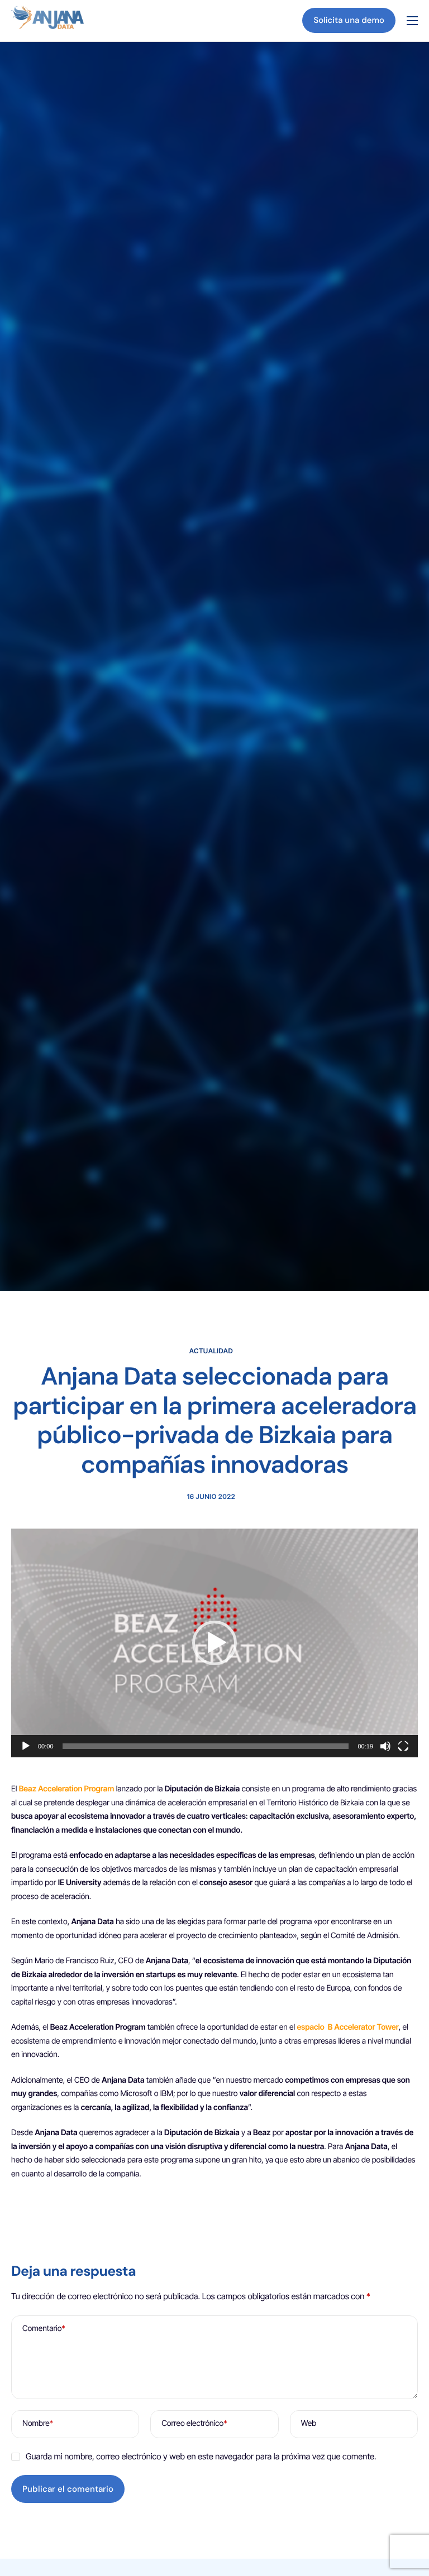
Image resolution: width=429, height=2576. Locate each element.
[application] (214, 1643)
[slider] (206, 1746)
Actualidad (211, 1351)
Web (309, 2423)
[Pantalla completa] (403, 1746)
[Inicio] (47, 20)
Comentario (44, 2329)
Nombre (38, 2423)
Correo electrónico (194, 2423)
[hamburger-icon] (412, 21)
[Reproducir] (26, 1746)
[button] (214, 1643)
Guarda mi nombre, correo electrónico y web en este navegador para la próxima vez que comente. (201, 2456)
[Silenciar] (385, 1746)
